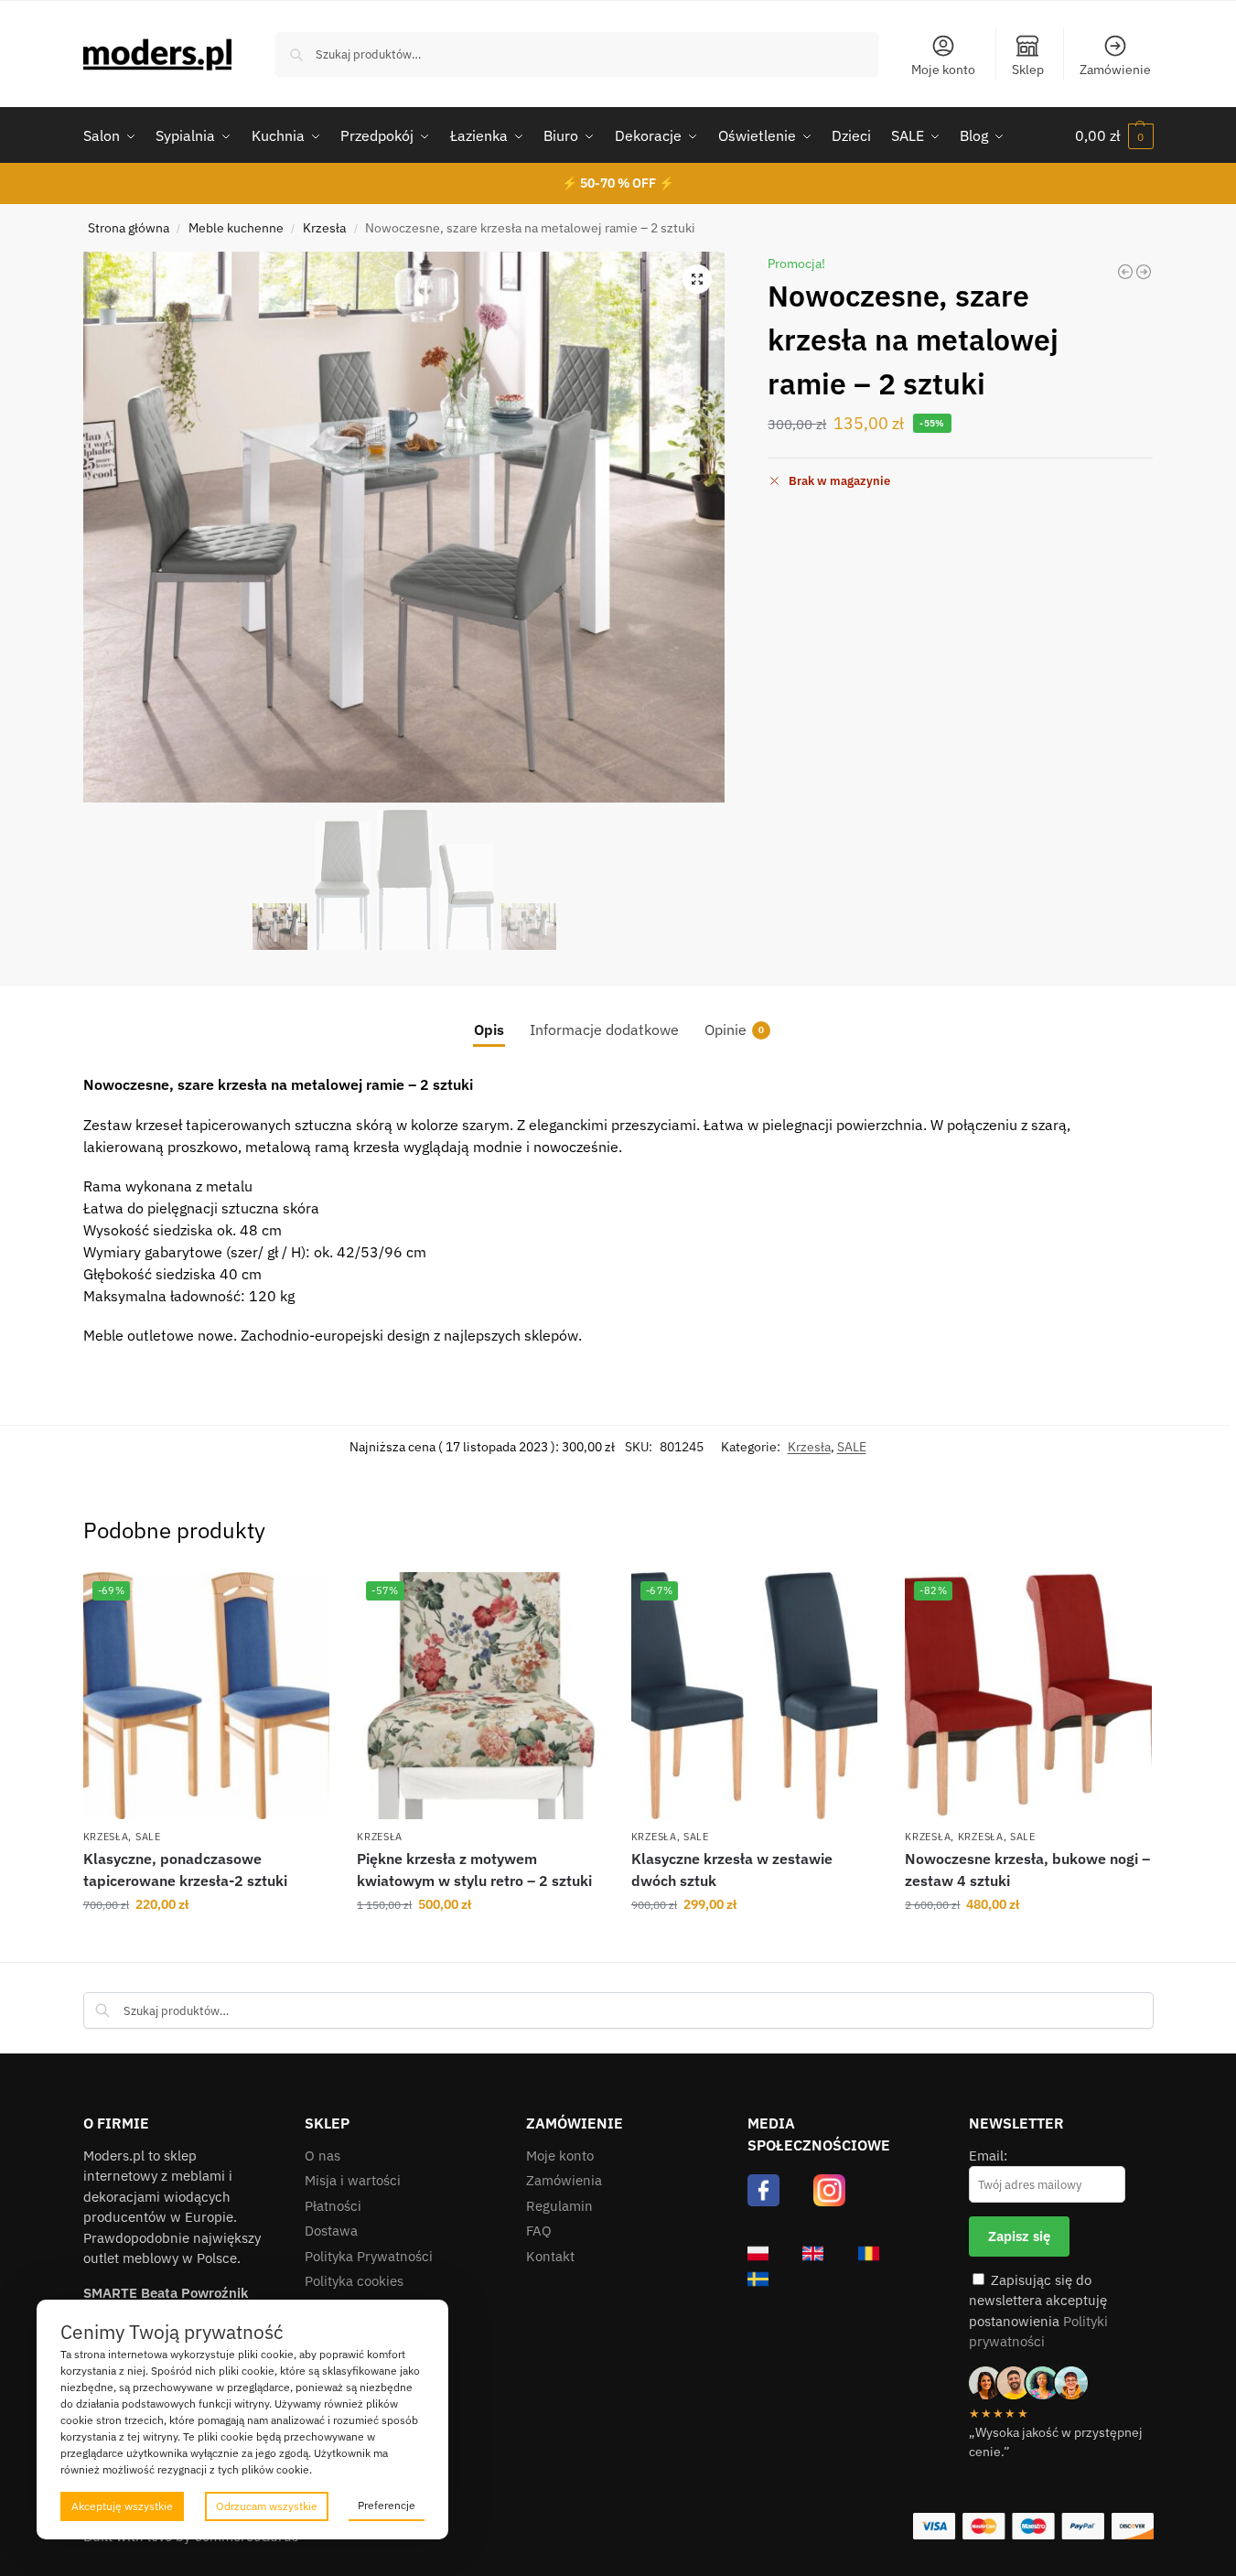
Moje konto (943, 70)
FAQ (539, 2231)
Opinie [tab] (734, 1029)
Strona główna (129, 228)
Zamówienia (564, 2180)
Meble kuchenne (236, 228)
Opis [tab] (489, 1029)
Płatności (333, 2206)
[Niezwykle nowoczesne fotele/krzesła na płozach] (1125, 272)
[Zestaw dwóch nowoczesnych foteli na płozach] (1144, 272)
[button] (1114, 135)
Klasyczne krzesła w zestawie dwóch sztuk (732, 1870)
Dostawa (331, 2231)
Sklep (1028, 70)
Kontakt (550, 2256)
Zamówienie (1115, 70)
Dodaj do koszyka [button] (206, 1944)
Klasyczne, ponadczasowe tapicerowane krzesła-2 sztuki (185, 1870)
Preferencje (387, 2505)
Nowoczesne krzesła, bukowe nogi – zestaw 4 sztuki (1027, 1870)
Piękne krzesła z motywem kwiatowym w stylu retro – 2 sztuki (474, 1870)
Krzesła (324, 228)
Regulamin (559, 2206)
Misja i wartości (353, 2180)
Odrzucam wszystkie (267, 2506)
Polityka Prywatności (369, 2256)
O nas (322, 2156)
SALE (852, 1447)
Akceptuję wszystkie (122, 2506)
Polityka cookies (354, 2281)
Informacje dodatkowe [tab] (604, 1029)
